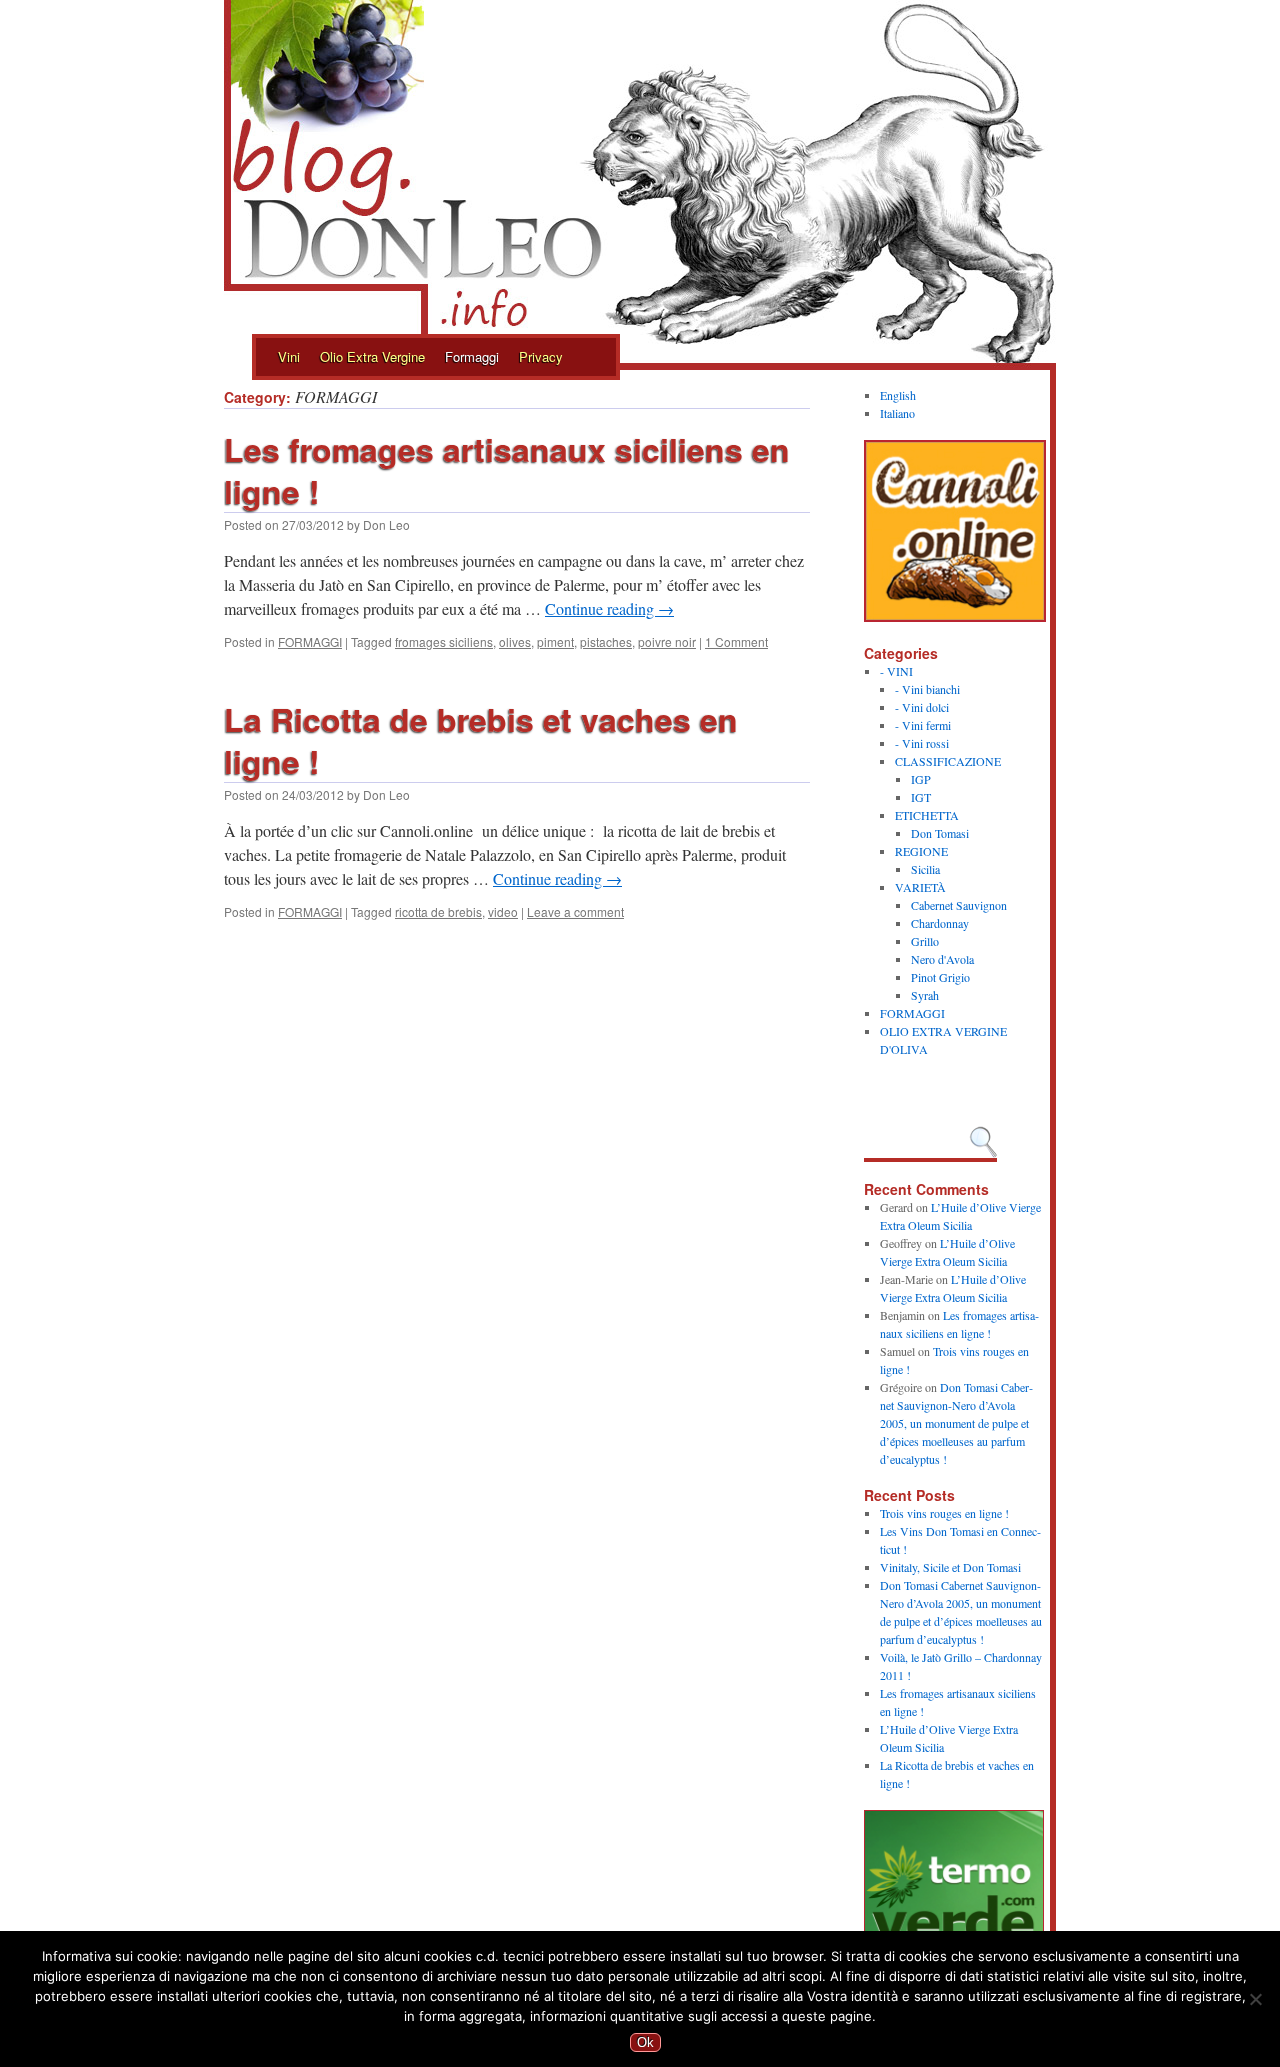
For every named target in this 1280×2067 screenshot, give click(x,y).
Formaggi (472, 356)
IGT (921, 797)
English (898, 395)
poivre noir (667, 641)
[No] (1255, 1999)
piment (555, 641)
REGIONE (921, 851)
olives (515, 641)
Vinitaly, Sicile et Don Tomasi (950, 1567)
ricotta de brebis (438, 911)
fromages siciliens (444, 641)
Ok (645, 2042)
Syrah (925, 995)
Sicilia (925, 869)
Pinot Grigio (940, 977)
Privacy (541, 356)
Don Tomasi (940, 833)
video (503, 911)
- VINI (896, 671)
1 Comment (736, 641)
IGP (921, 779)
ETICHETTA (927, 815)
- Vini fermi (923, 725)
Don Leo (386, 524)
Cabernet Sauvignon (959, 905)
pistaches (606, 641)
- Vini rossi (922, 743)
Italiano (897, 413)
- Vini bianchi (927, 689)
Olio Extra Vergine (372, 356)
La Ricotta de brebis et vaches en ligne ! (481, 740)
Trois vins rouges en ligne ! (944, 1513)
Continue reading (609, 608)
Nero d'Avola (942, 959)
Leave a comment (575, 911)
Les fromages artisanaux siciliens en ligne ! (507, 470)
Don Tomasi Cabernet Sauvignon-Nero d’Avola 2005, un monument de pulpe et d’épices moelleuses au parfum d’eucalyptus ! (956, 1423)
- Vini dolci (922, 707)
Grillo (925, 941)
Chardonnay (940, 923)
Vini (289, 356)
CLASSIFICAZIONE (948, 761)
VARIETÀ (920, 887)
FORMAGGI (310, 641)
